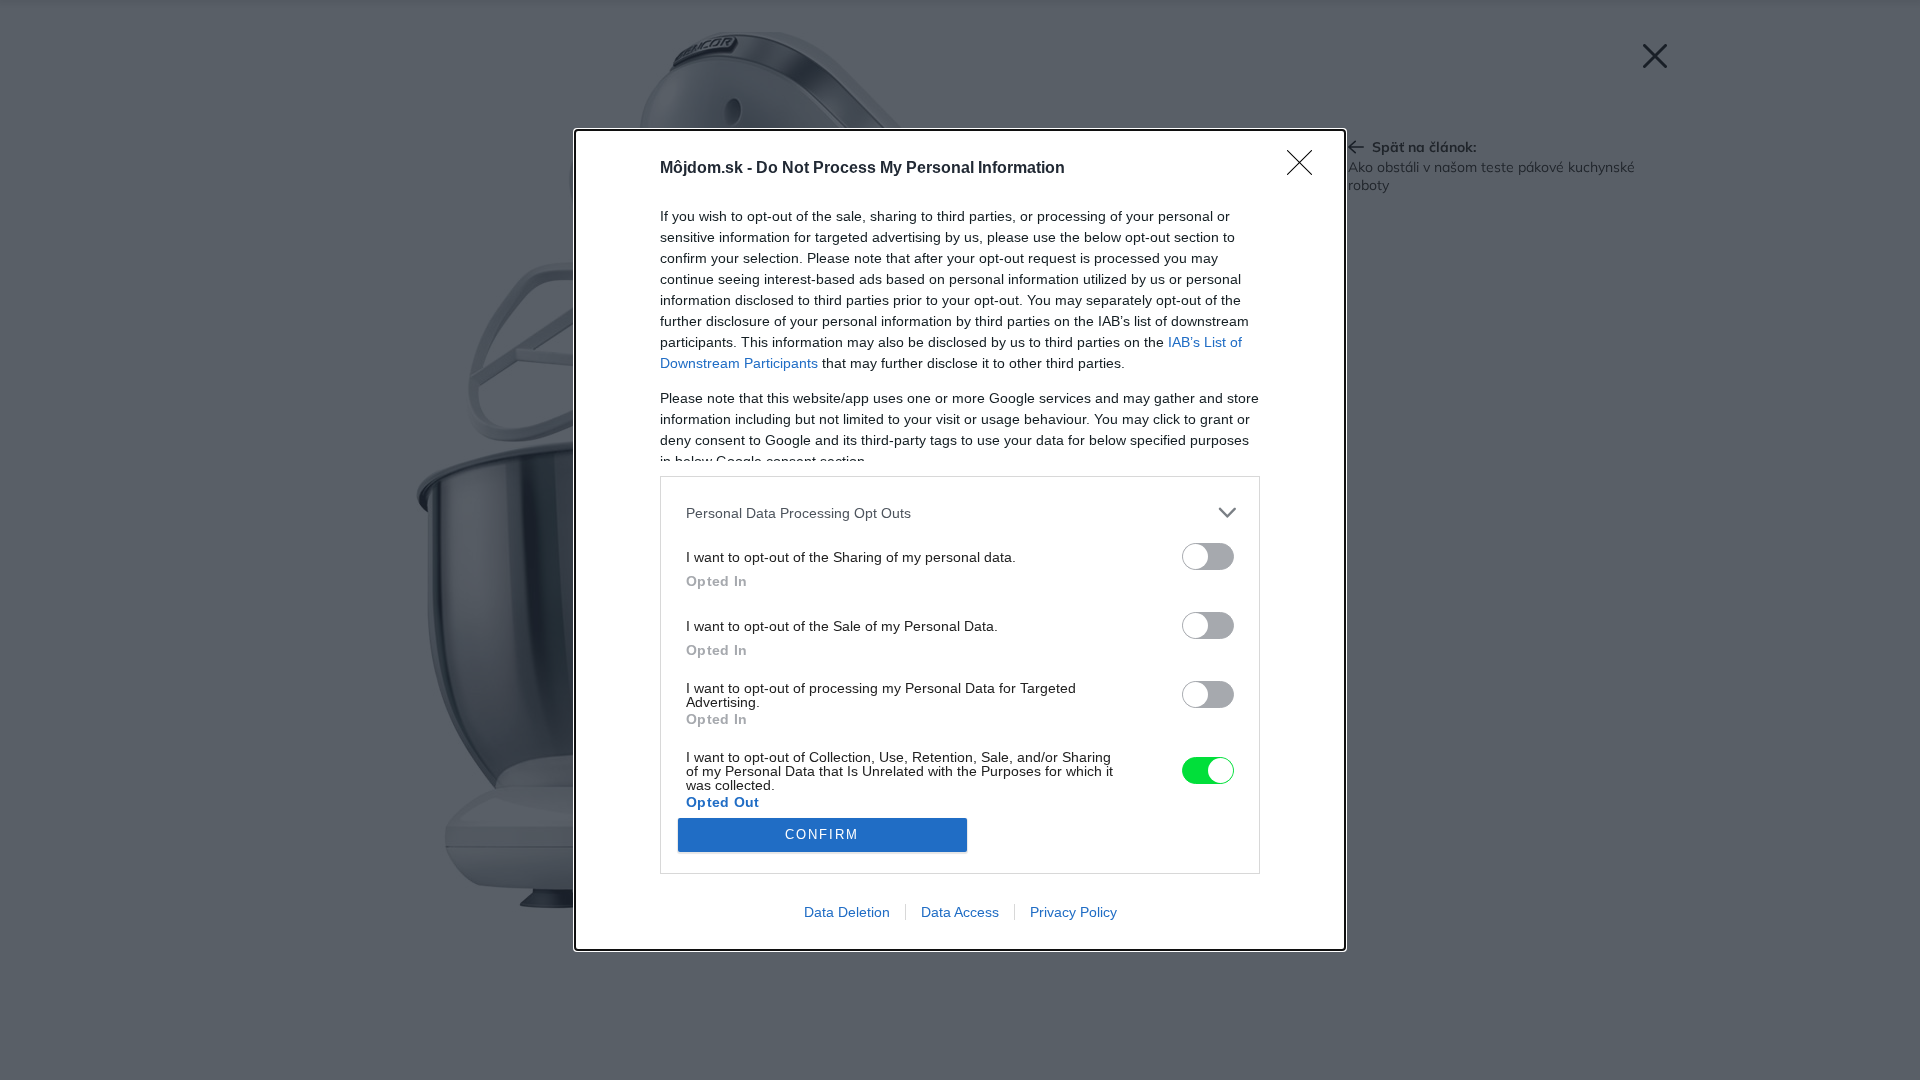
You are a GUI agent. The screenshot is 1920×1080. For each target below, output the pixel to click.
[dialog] (960, 540)
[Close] (1306, 169)
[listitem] (960, 512)
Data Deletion (847, 912)
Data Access (960, 912)
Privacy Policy (1073, 912)
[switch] (1208, 556)
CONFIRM (822, 834)
